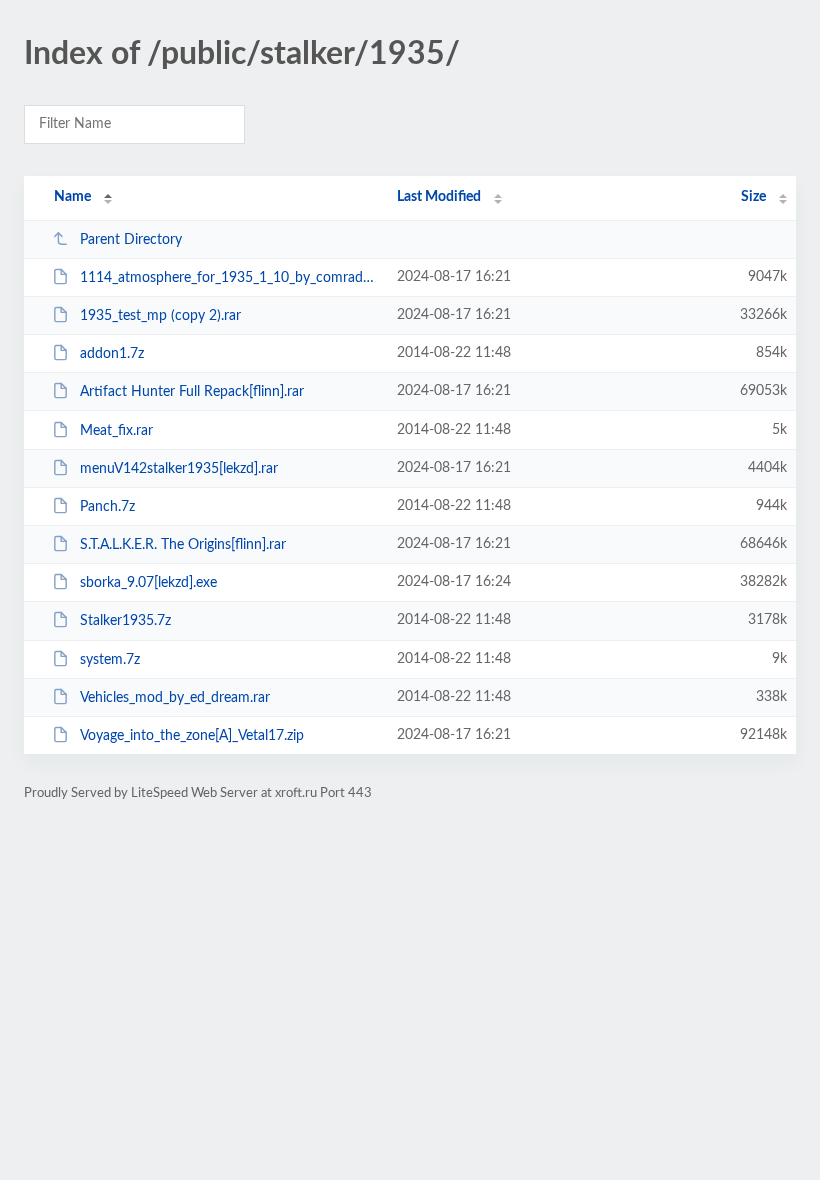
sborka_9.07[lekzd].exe (148, 583)
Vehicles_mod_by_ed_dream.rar (175, 698)
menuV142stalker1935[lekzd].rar (179, 469)
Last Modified (439, 197)
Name (72, 197)
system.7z (110, 660)
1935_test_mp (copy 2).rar (160, 316)
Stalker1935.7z (125, 621)
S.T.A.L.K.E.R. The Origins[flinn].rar (183, 545)
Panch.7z (107, 507)
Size (753, 197)
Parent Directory (131, 240)
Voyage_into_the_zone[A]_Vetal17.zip (192, 736)
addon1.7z (112, 354)
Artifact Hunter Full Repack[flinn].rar (192, 392)
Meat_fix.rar (116, 431)
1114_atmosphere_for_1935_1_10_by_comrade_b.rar (229, 278)
